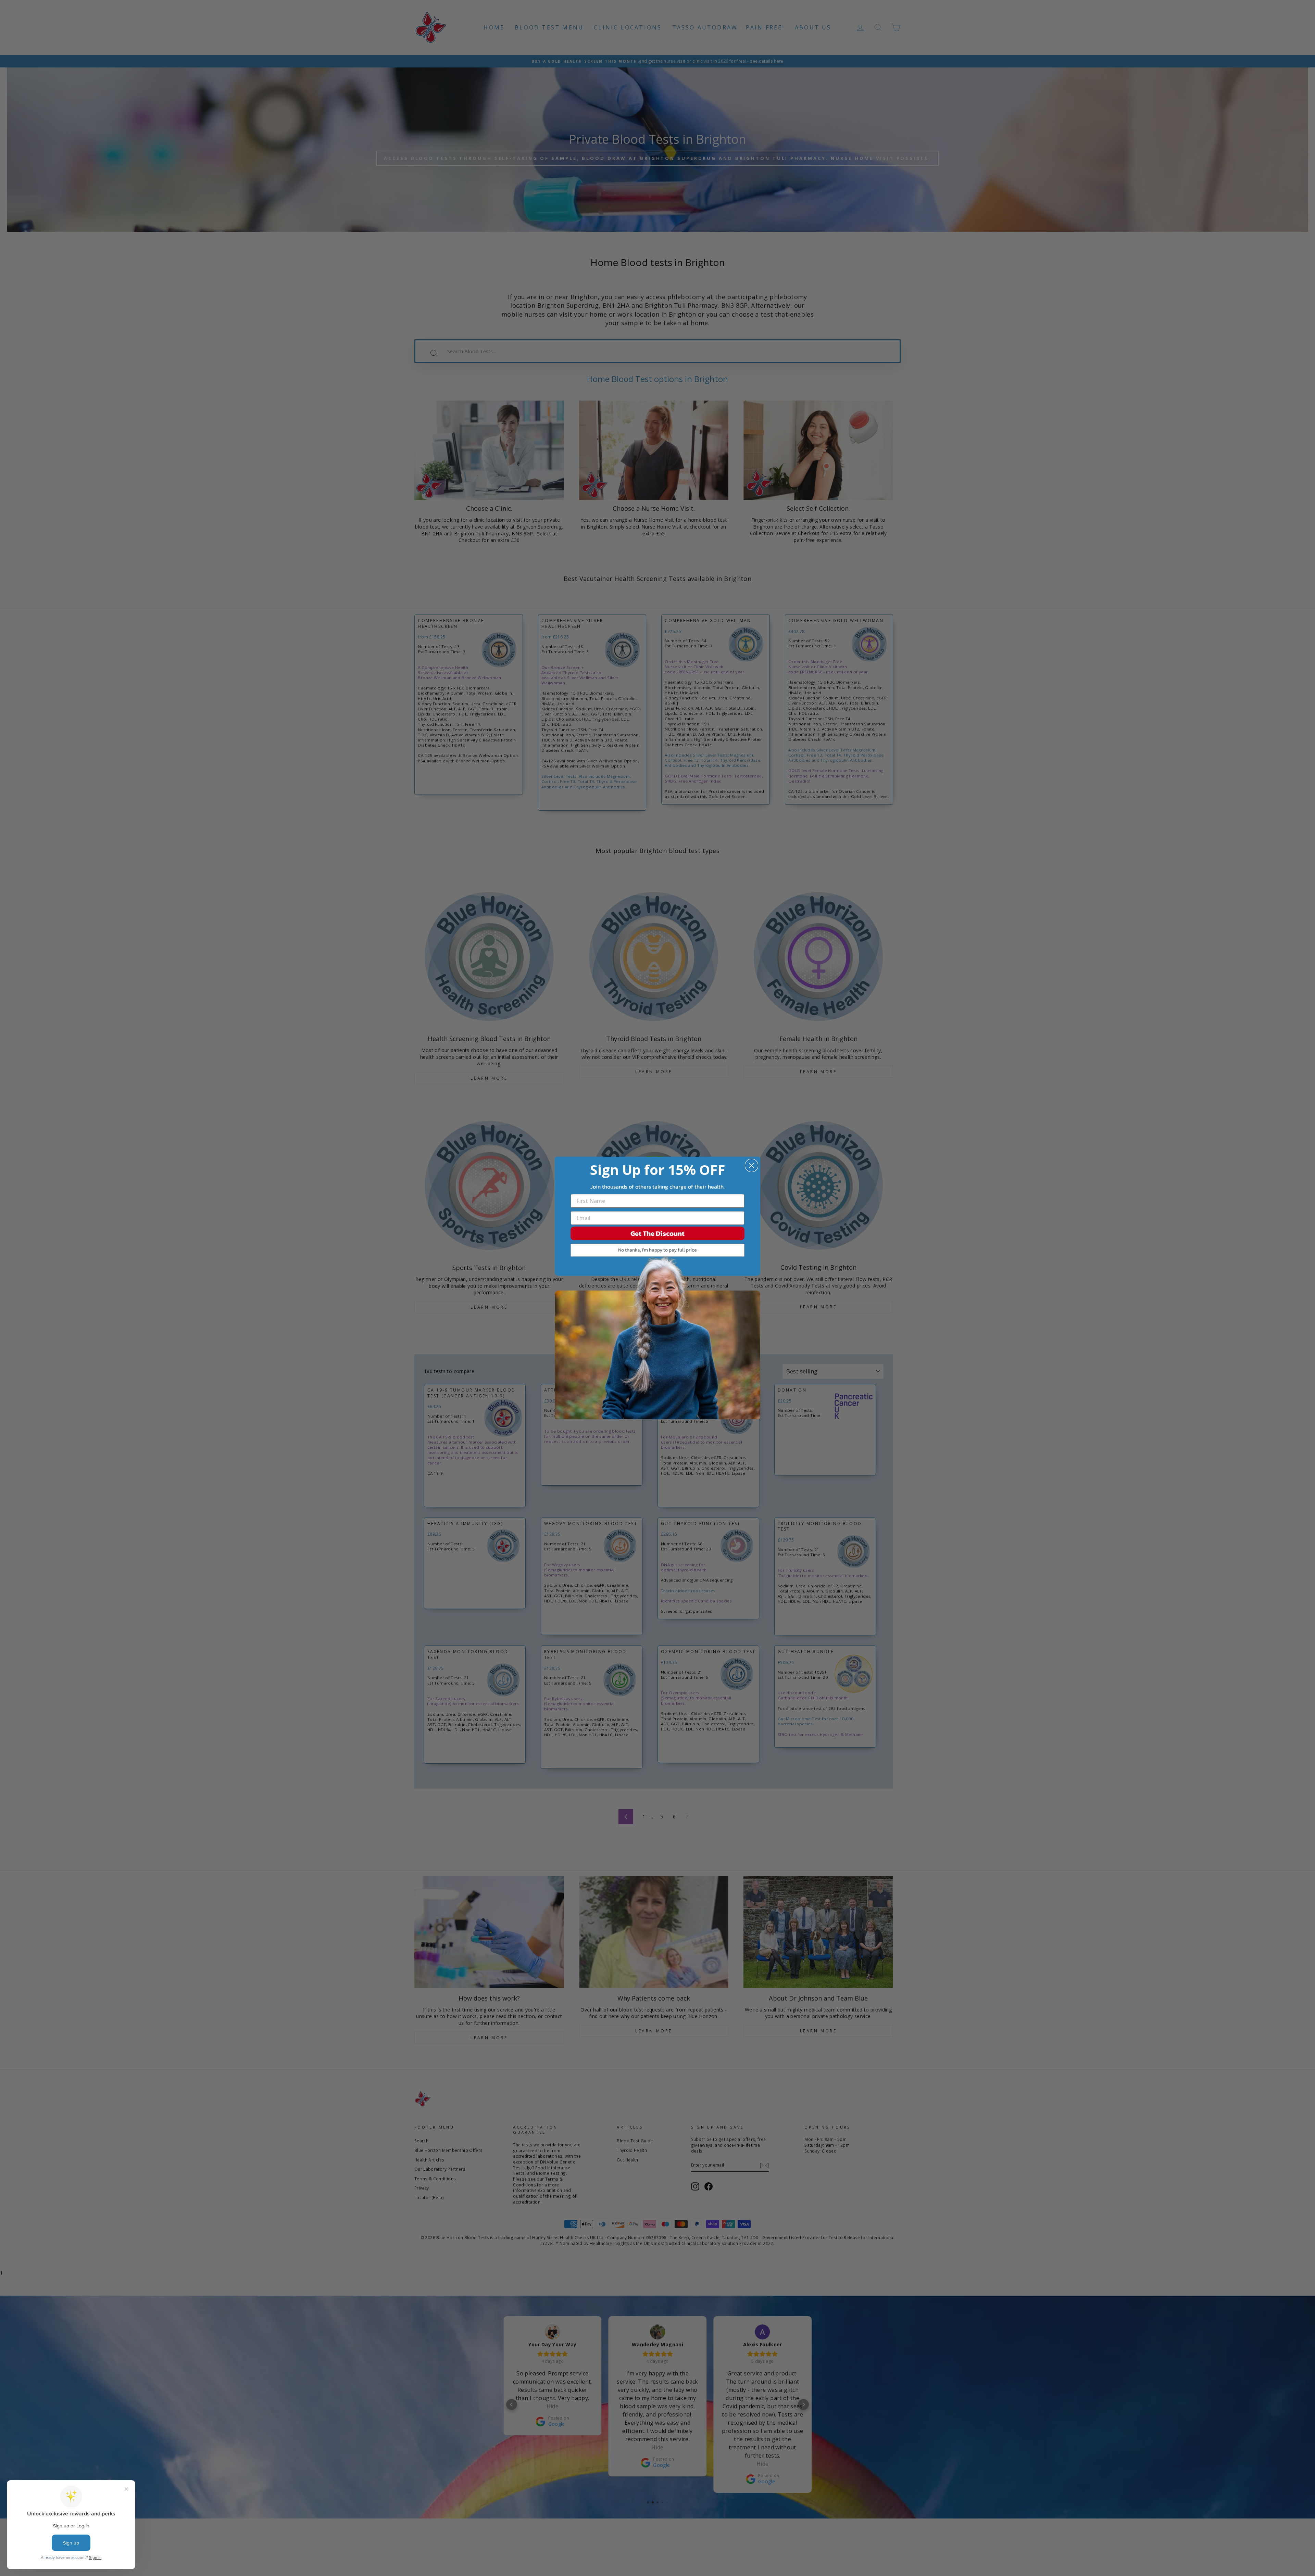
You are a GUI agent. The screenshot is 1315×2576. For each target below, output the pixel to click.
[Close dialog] (752, 1165)
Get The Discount (657, 1233)
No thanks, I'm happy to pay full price (657, 1250)
